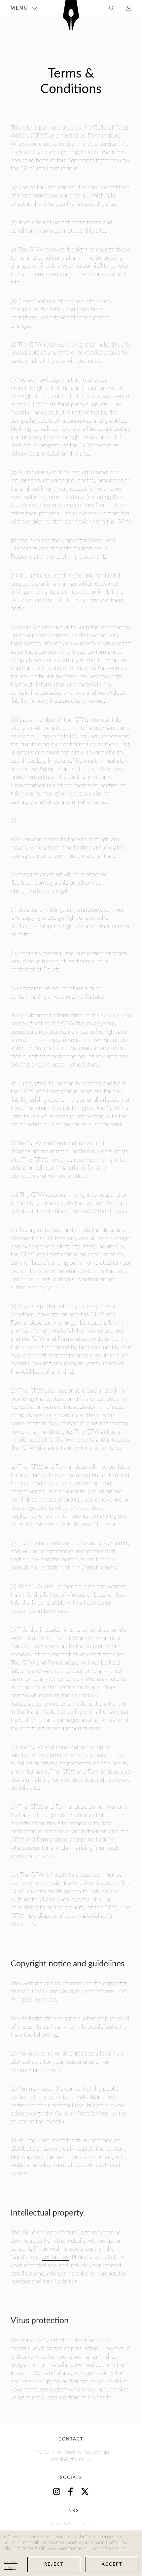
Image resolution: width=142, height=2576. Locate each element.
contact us (55, 2257)
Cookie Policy (11, 2565)
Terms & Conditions (71, 2524)
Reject (54, 2565)
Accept (112, 2565)
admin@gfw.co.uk (71, 2459)
